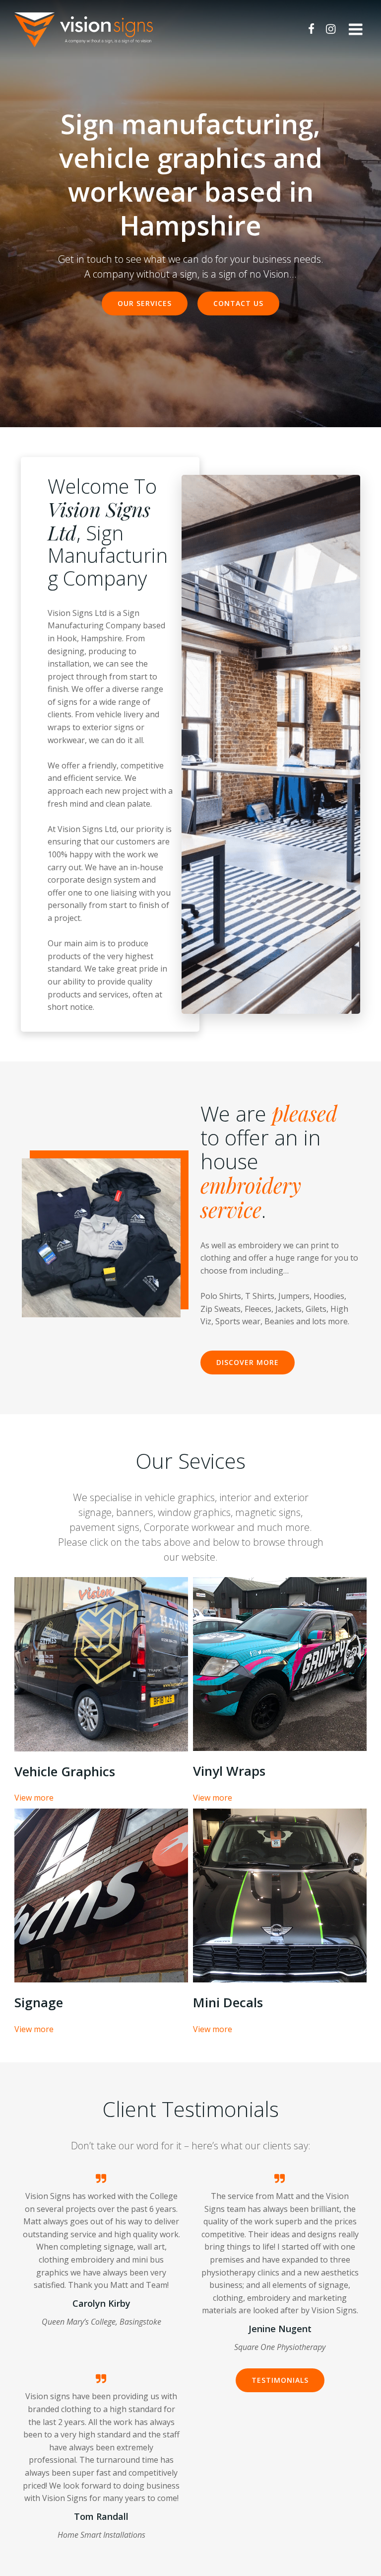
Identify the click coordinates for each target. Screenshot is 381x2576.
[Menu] (356, 30)
